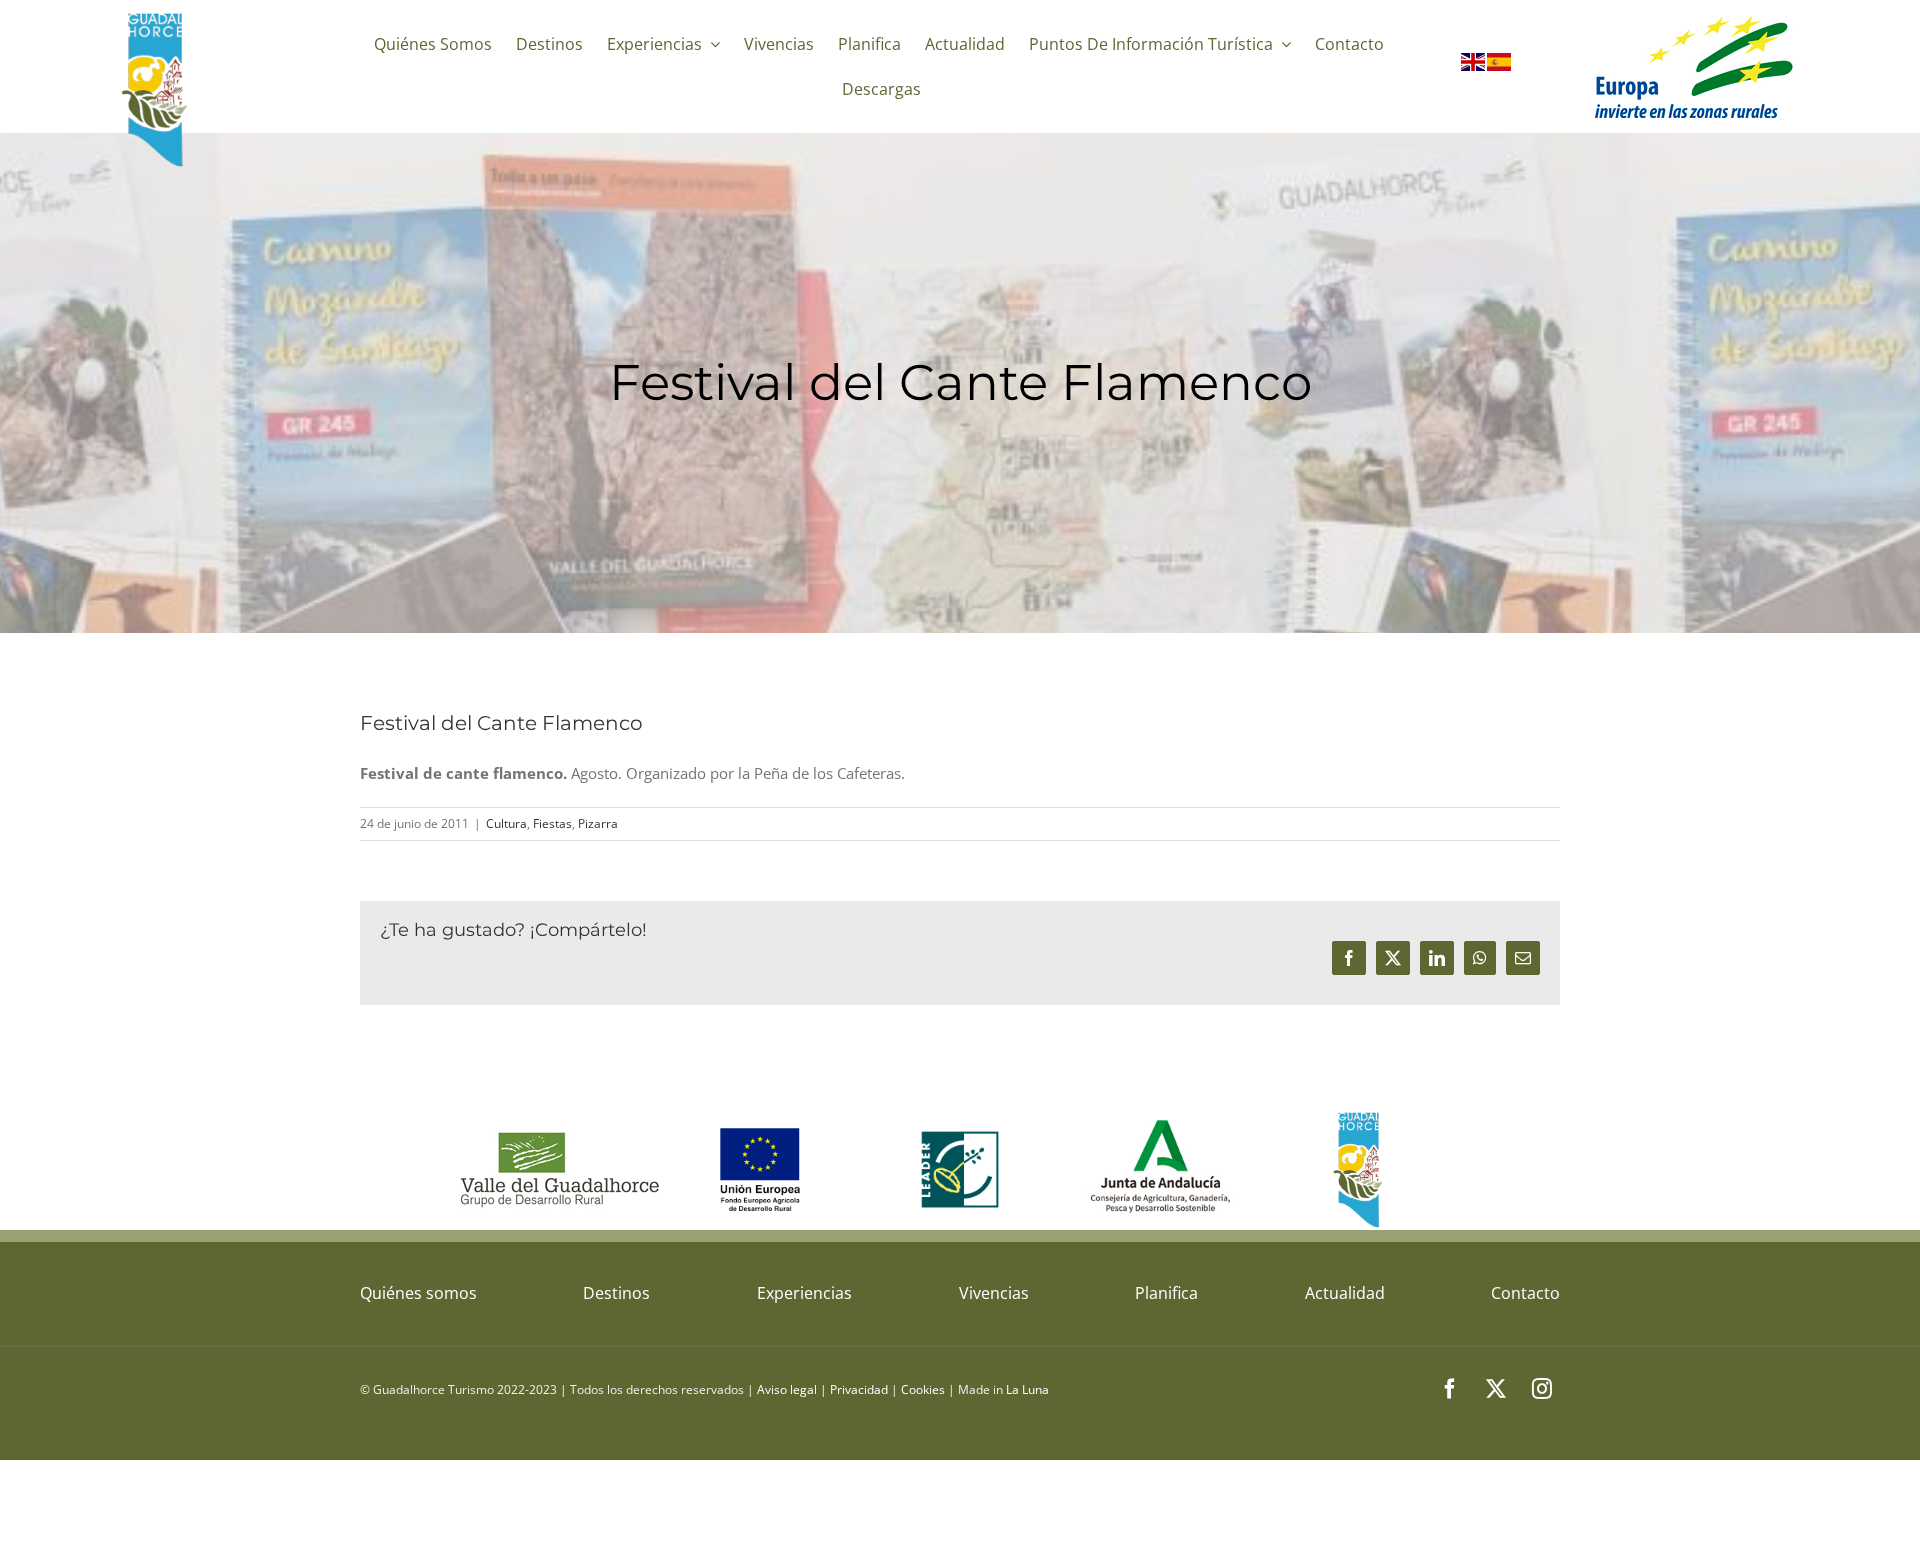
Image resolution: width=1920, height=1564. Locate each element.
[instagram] (1542, 1389)
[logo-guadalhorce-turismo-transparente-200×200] (157, 17)
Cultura (506, 823)
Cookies (923, 1389)
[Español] (1500, 66)
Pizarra (598, 823)
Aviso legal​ (787, 1389)
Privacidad (859, 1389)
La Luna (1027, 1389)
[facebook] (1450, 1389)
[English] (1474, 66)
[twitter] (1496, 1389)
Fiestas (552, 823)
